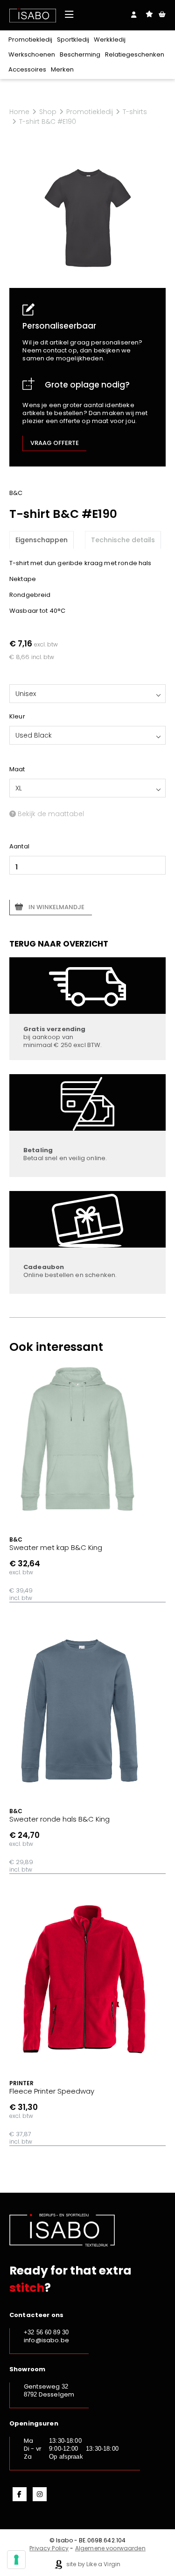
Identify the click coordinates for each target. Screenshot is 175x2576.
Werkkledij (110, 39)
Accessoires (27, 69)
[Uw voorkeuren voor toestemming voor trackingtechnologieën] (16, 2560)
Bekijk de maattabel (50, 814)
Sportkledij (73, 39)
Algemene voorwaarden (110, 2548)
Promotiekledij (30, 39)
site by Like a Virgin (93, 2564)
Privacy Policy (49, 2548)
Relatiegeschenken (135, 54)
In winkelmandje (56, 907)
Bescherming (80, 54)
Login (134, 14)
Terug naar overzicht (59, 944)
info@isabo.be (46, 2340)
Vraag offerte (55, 443)
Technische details (123, 540)
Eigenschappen (42, 540)
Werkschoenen (32, 54)
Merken (62, 69)
